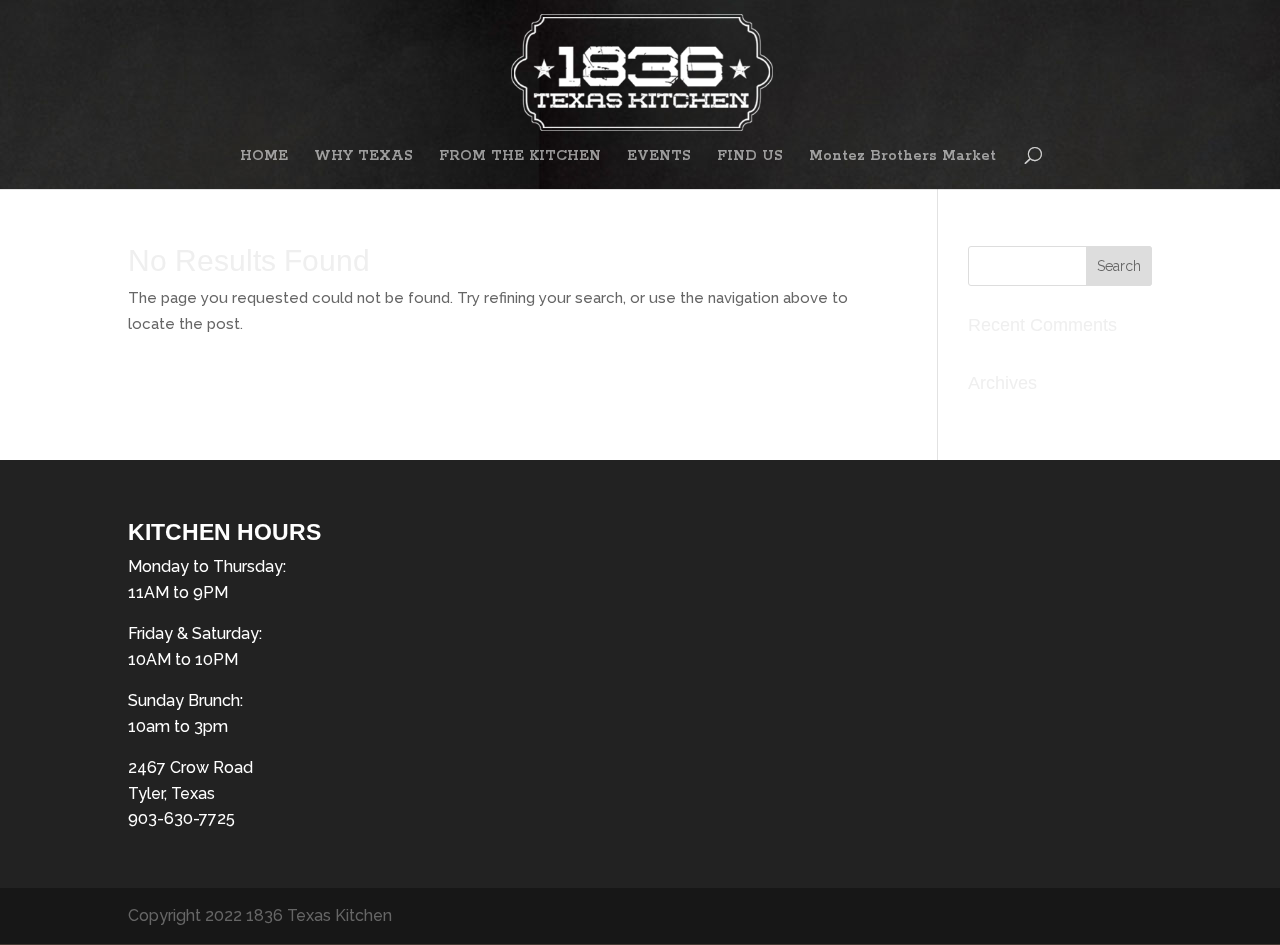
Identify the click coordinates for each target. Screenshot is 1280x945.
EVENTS (659, 157)
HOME (264, 157)
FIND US (750, 157)
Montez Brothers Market (902, 157)
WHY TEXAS (363, 157)
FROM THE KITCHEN (520, 157)
